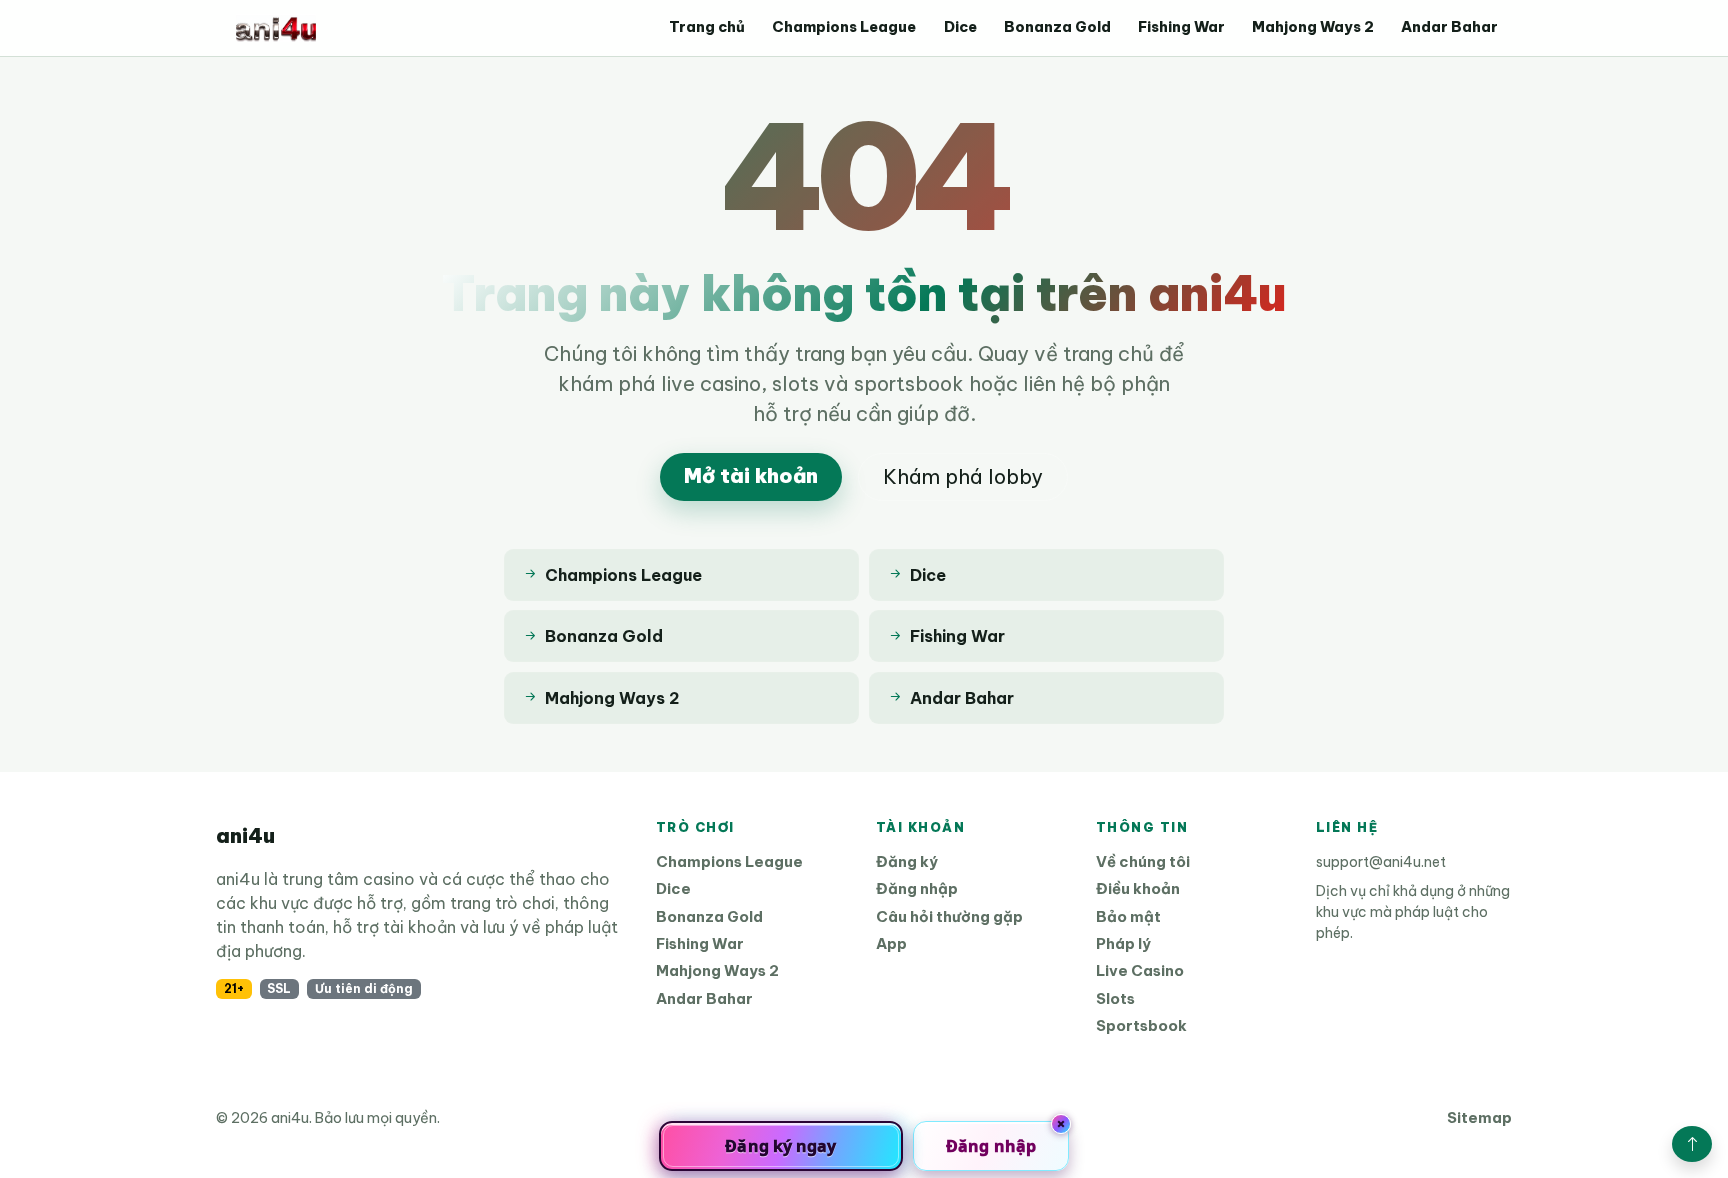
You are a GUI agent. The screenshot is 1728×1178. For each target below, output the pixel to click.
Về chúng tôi (1143, 861)
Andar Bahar (1449, 27)
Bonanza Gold (1057, 27)
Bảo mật (1128, 916)
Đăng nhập (917, 888)
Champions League (844, 27)
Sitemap (1479, 1117)
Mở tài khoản (751, 475)
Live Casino (1140, 970)
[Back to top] (1692, 1144)
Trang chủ (707, 27)
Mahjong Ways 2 (1313, 27)
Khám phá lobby (963, 476)
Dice (960, 27)
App (891, 943)
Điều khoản (1138, 888)
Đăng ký (907, 861)
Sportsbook (1141, 1025)
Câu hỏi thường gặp (949, 916)
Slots (1115, 998)
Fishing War (1181, 27)
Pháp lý (1123, 943)
